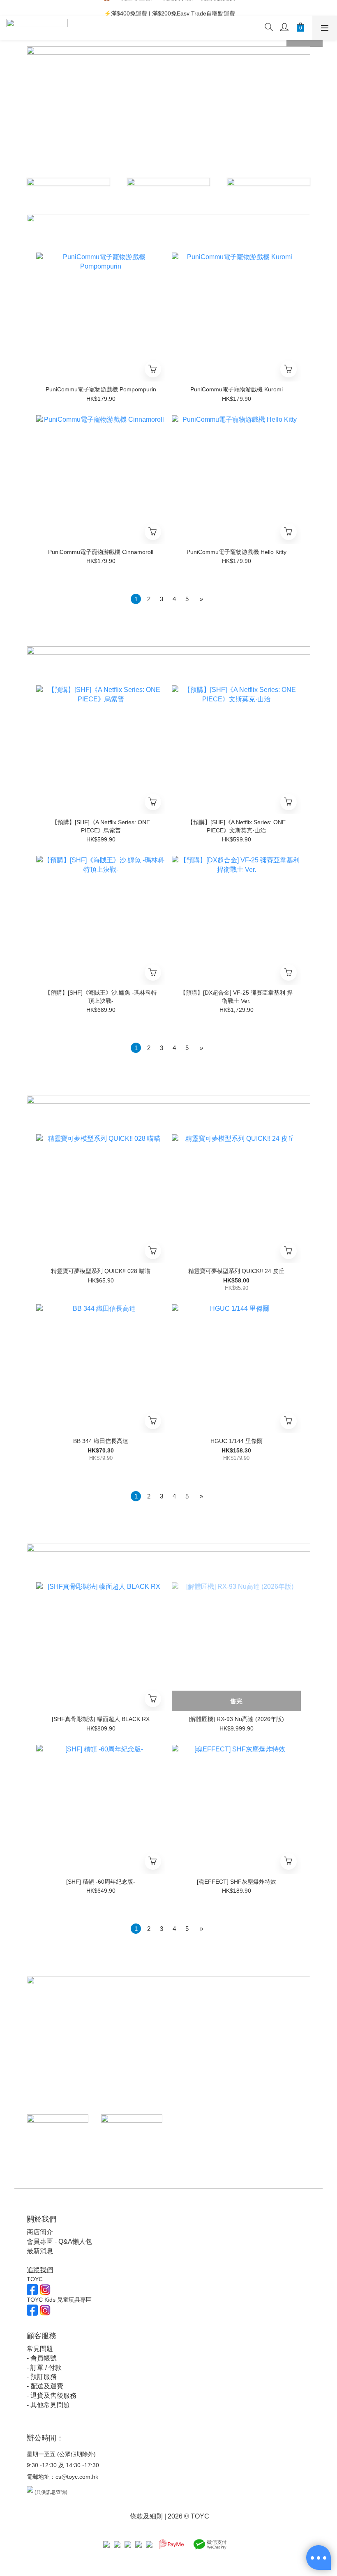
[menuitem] (136, 599)
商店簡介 (40, 2232)
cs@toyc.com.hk (77, 2477)
